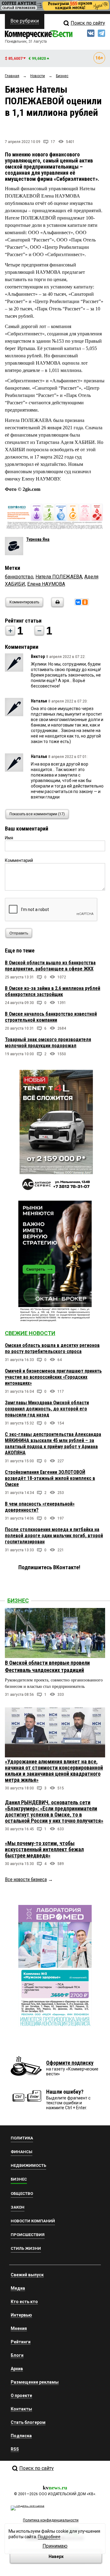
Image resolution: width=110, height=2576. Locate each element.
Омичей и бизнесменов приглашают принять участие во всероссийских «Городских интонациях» (53, 1377)
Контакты (21, 2409)
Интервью (21, 2315)
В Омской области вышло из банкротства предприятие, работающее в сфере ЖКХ (50, 966)
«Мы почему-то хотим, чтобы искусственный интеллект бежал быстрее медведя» (44, 1849)
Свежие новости (30, 1333)
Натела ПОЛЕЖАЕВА (59, 577)
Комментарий (19, 860)
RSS (15, 2449)
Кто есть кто (24, 2302)
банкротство (19, 577)
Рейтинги (21, 2342)
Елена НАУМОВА (46, 584)
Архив (17, 2369)
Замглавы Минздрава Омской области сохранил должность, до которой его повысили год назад (47, 1409)
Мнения (19, 2328)
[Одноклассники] (85, 602)
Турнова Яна (38, 539)
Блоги (17, 2355)
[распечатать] (57, 606)
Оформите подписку (70, 2063)
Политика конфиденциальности (51, 2520)
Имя (9, 838)
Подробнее (49, 2537)
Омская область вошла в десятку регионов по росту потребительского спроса (52, 1348)
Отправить (19, 933)
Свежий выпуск (27, 2275)
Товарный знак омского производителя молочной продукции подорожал (48, 1043)
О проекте (21, 2396)
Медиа (18, 2288)
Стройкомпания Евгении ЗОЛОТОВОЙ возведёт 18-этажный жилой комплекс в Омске (50, 1478)
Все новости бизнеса (26, 1879)
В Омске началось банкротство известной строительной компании (51, 1017)
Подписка (21, 2436)
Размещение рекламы (35, 2382)
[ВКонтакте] (78, 602)
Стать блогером (28, 2422)
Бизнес (18, 1601)
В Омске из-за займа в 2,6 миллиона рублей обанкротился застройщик (53, 991)
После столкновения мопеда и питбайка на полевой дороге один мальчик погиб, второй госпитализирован (54, 1536)
